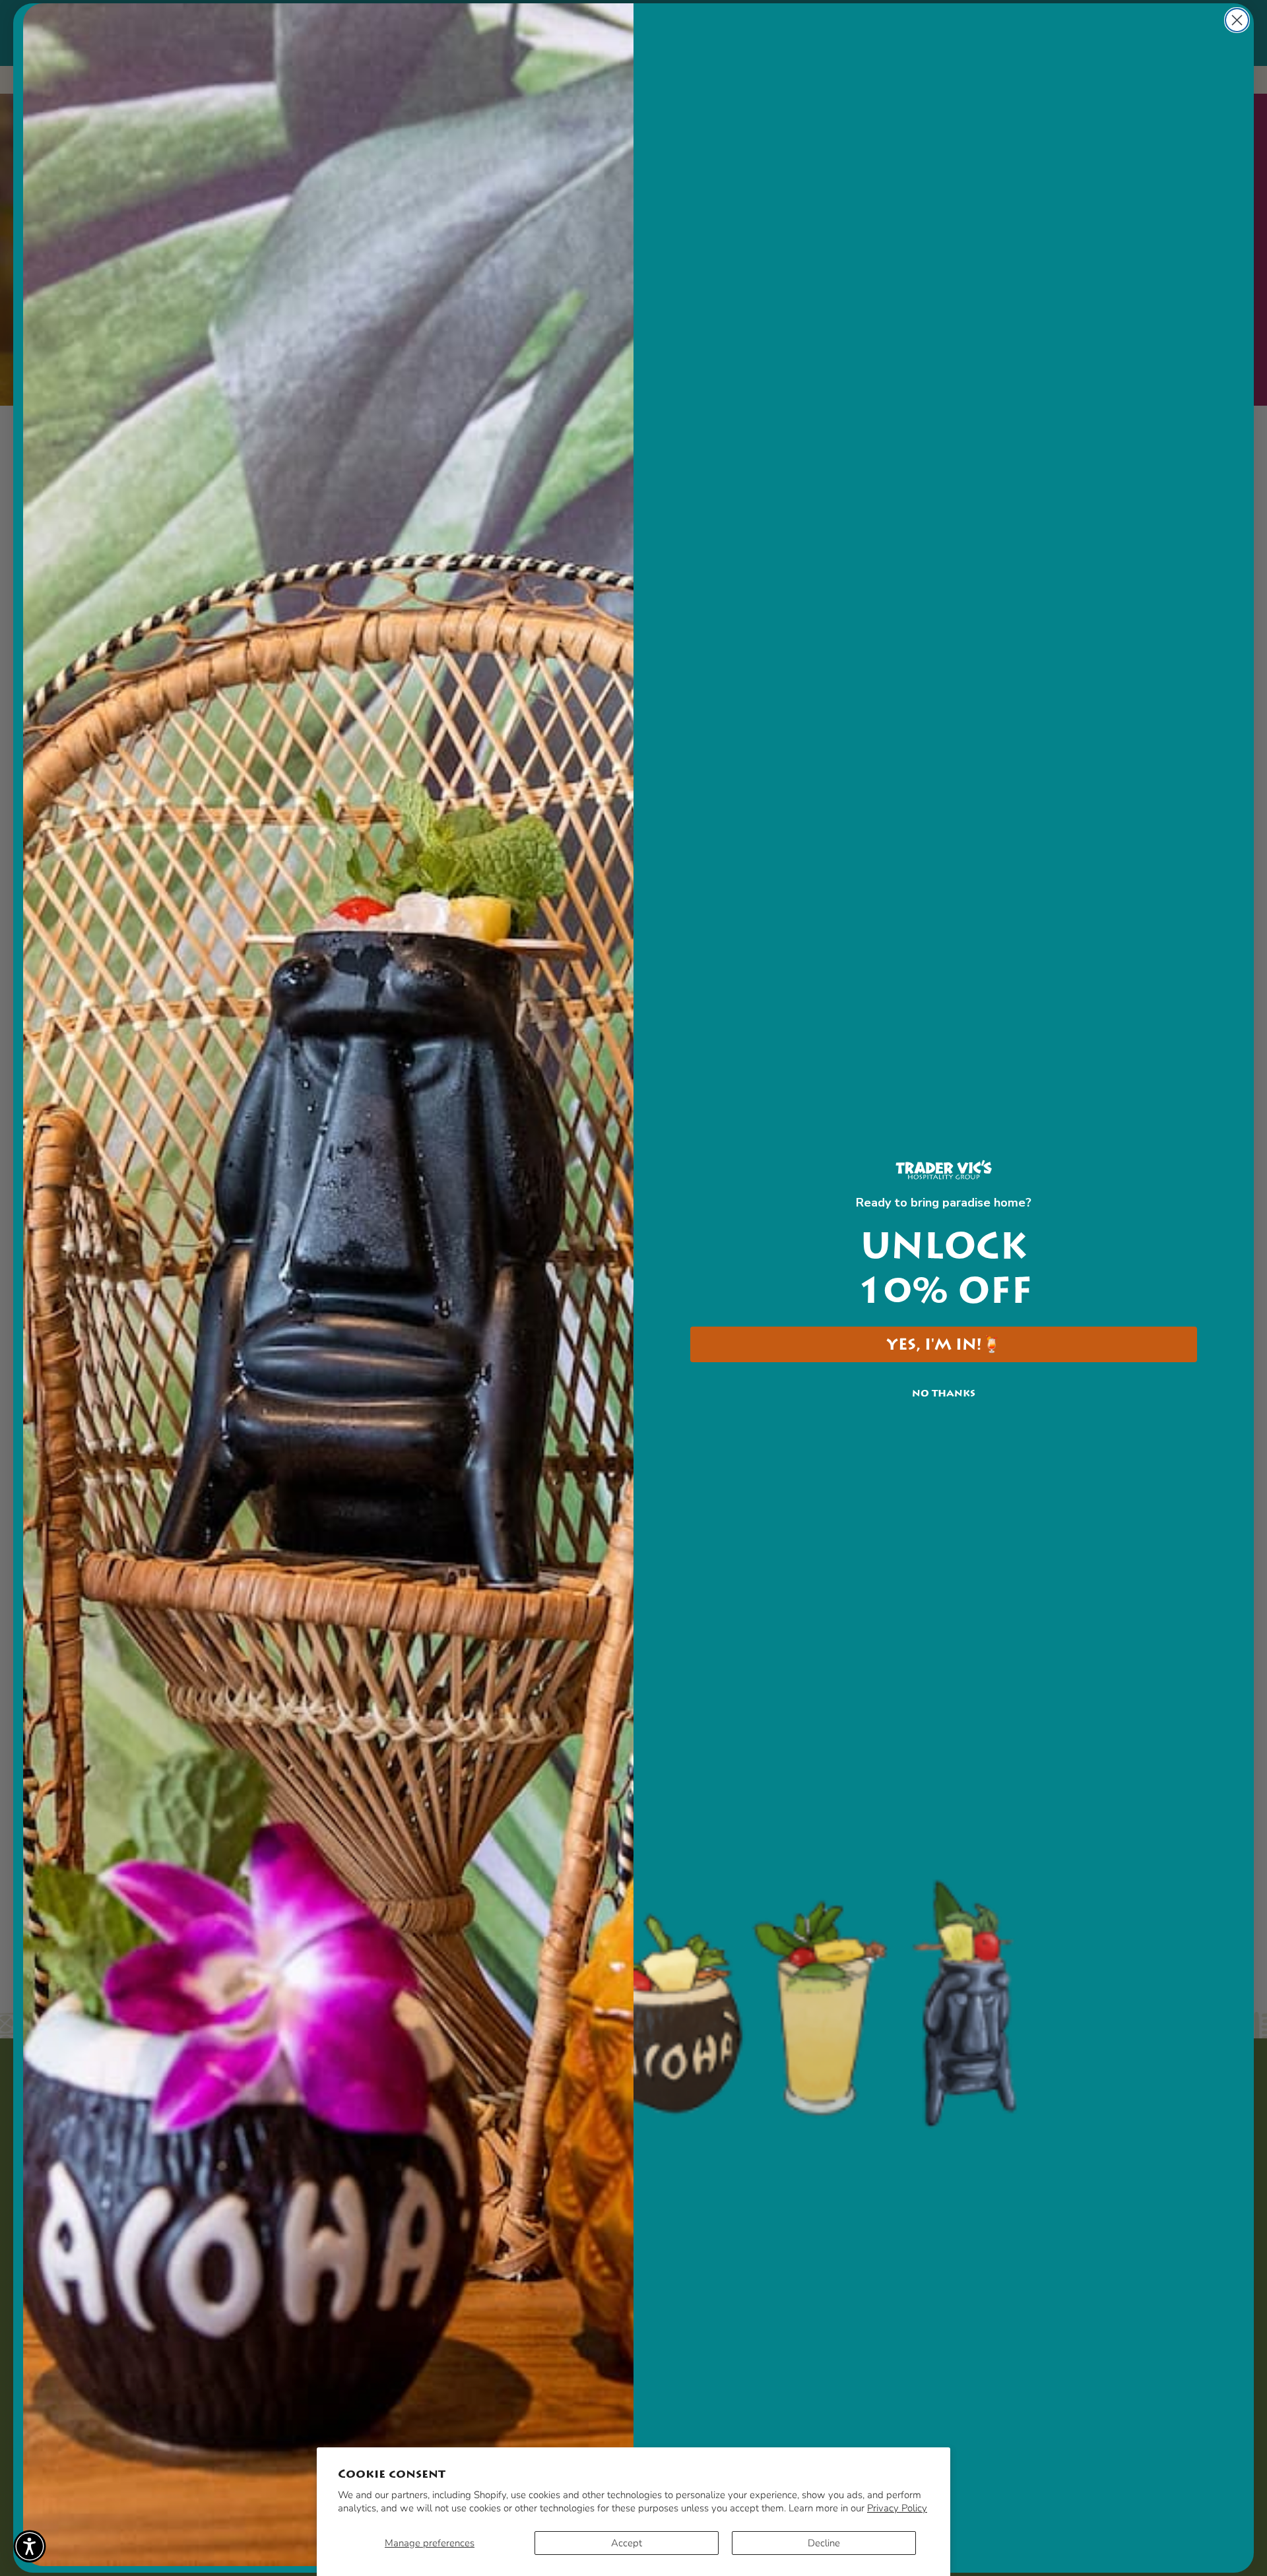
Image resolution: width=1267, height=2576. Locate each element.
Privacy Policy (897, 2508)
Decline (824, 2543)
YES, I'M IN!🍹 (944, 1344)
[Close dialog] (1237, 20)
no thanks (944, 1393)
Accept (627, 2543)
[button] (30, 2546)
